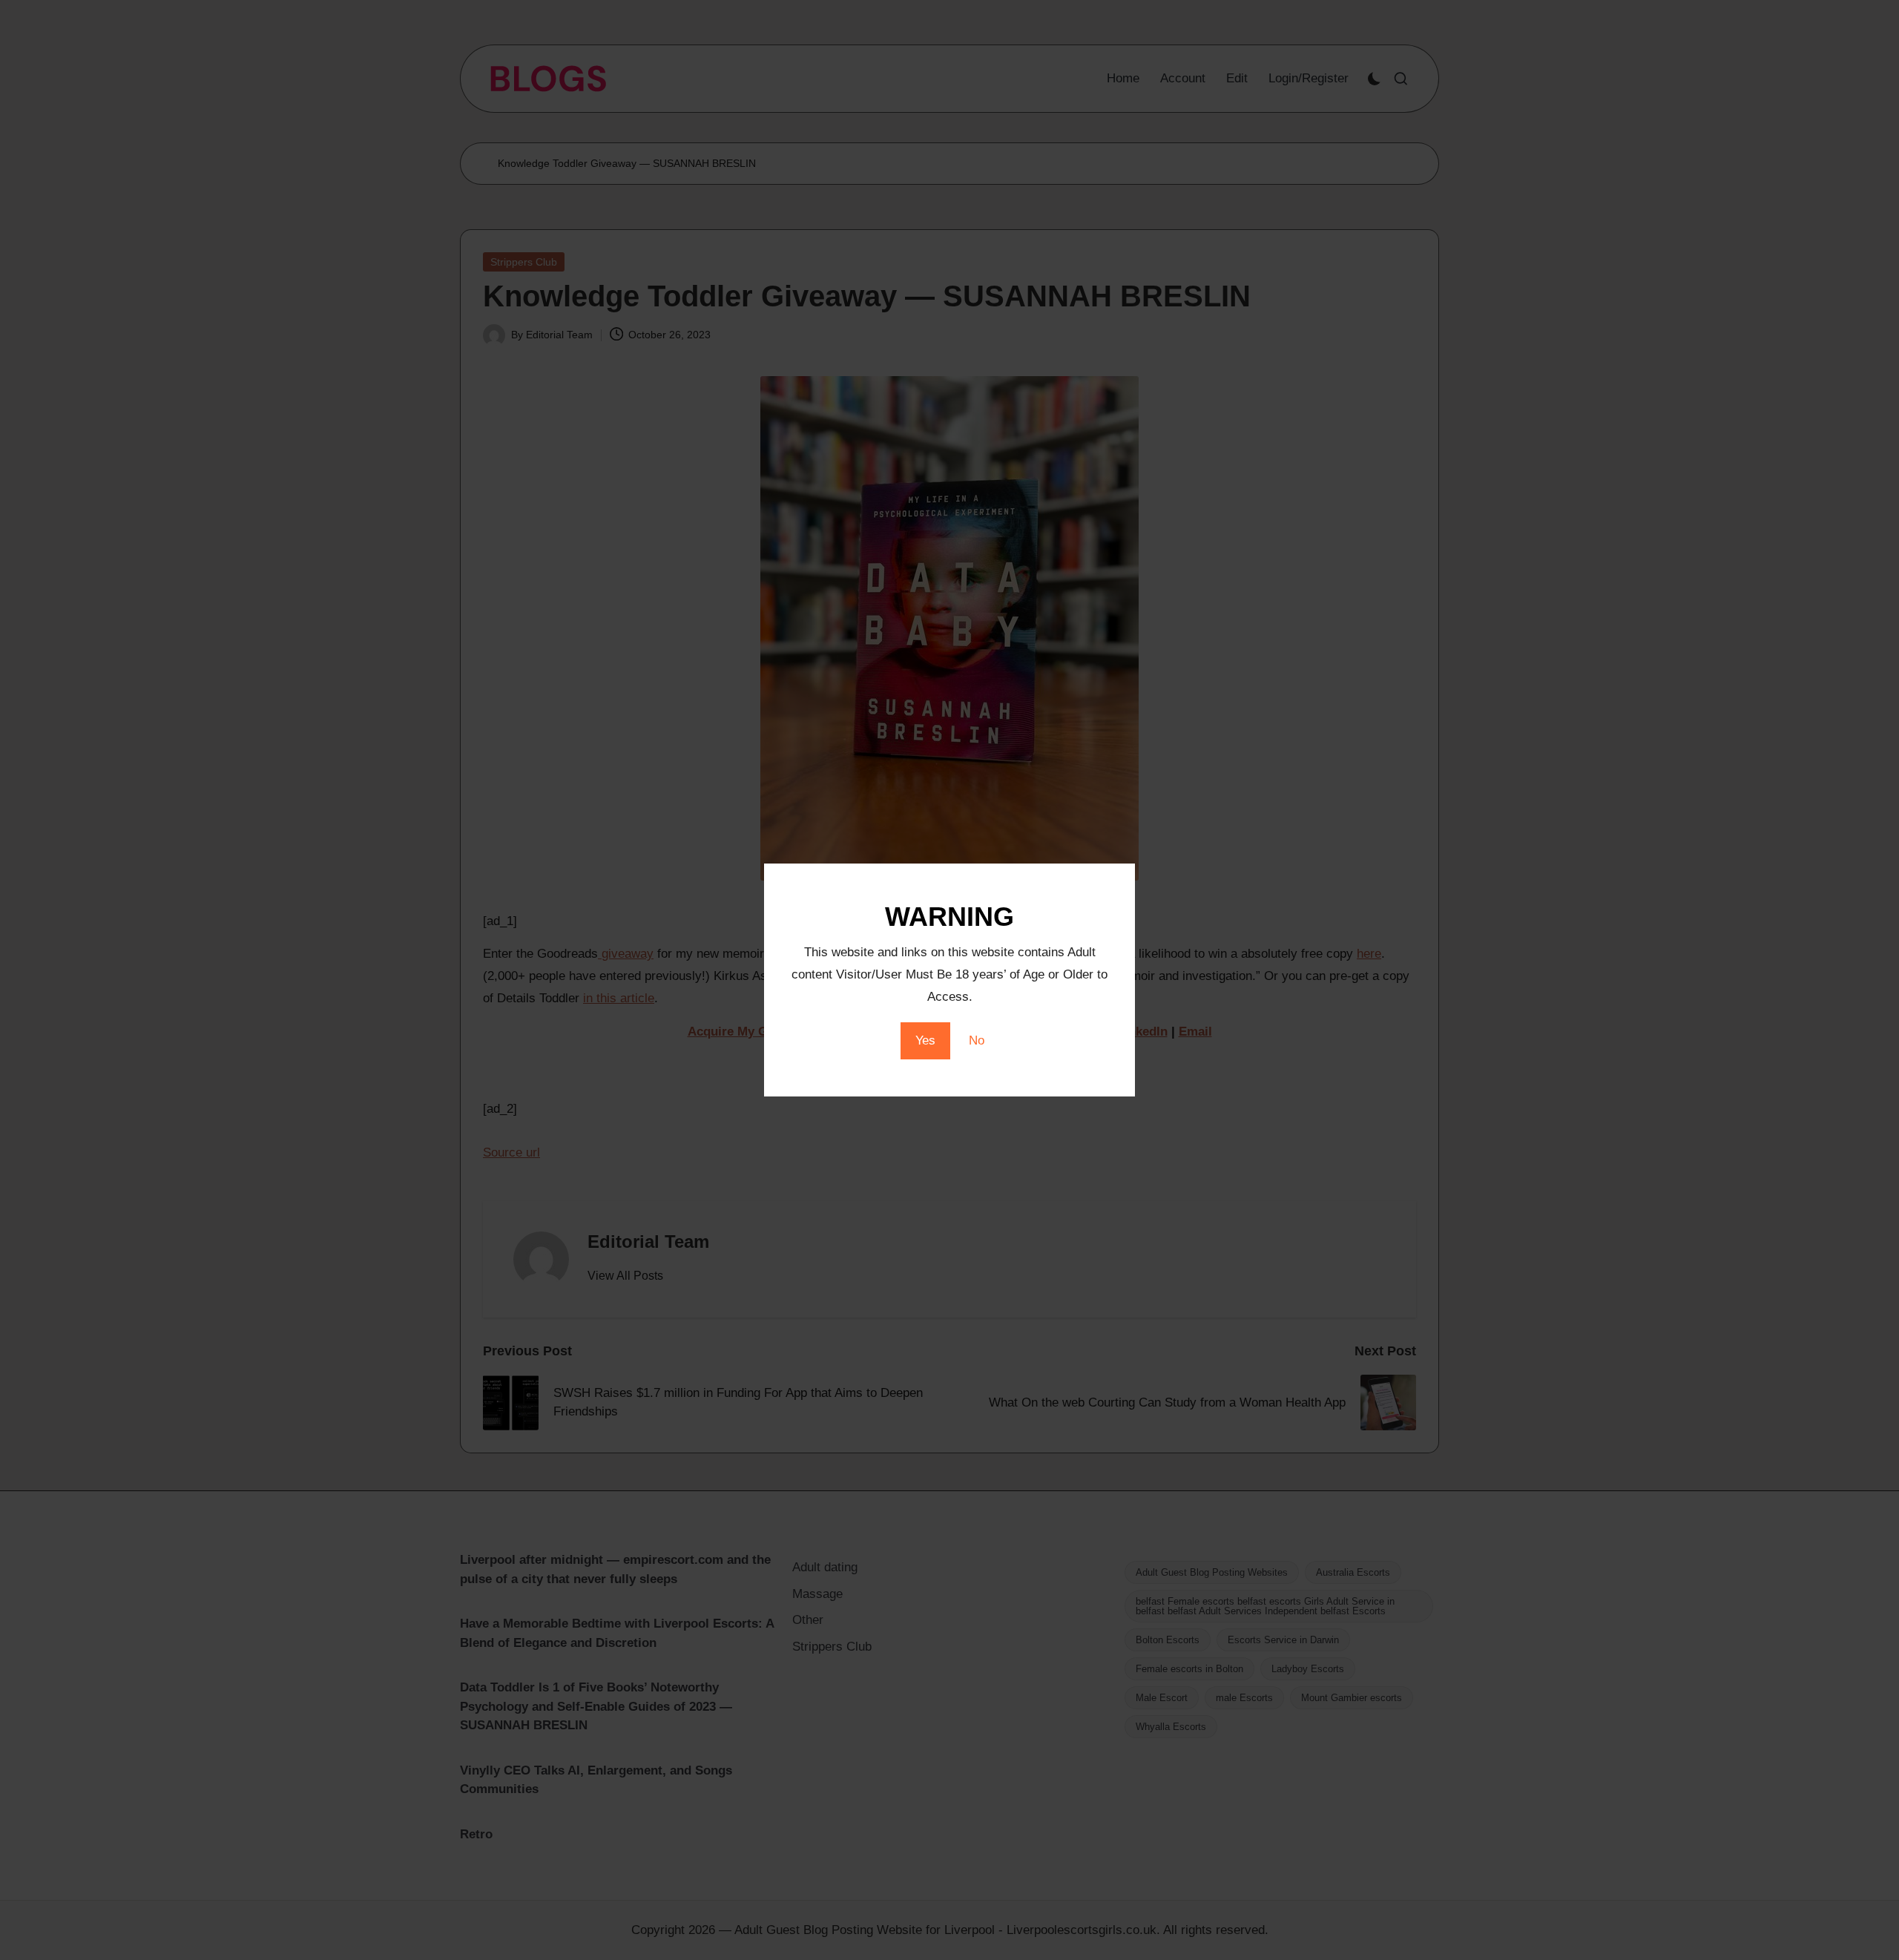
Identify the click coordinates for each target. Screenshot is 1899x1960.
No (977, 1040)
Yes (925, 1040)
